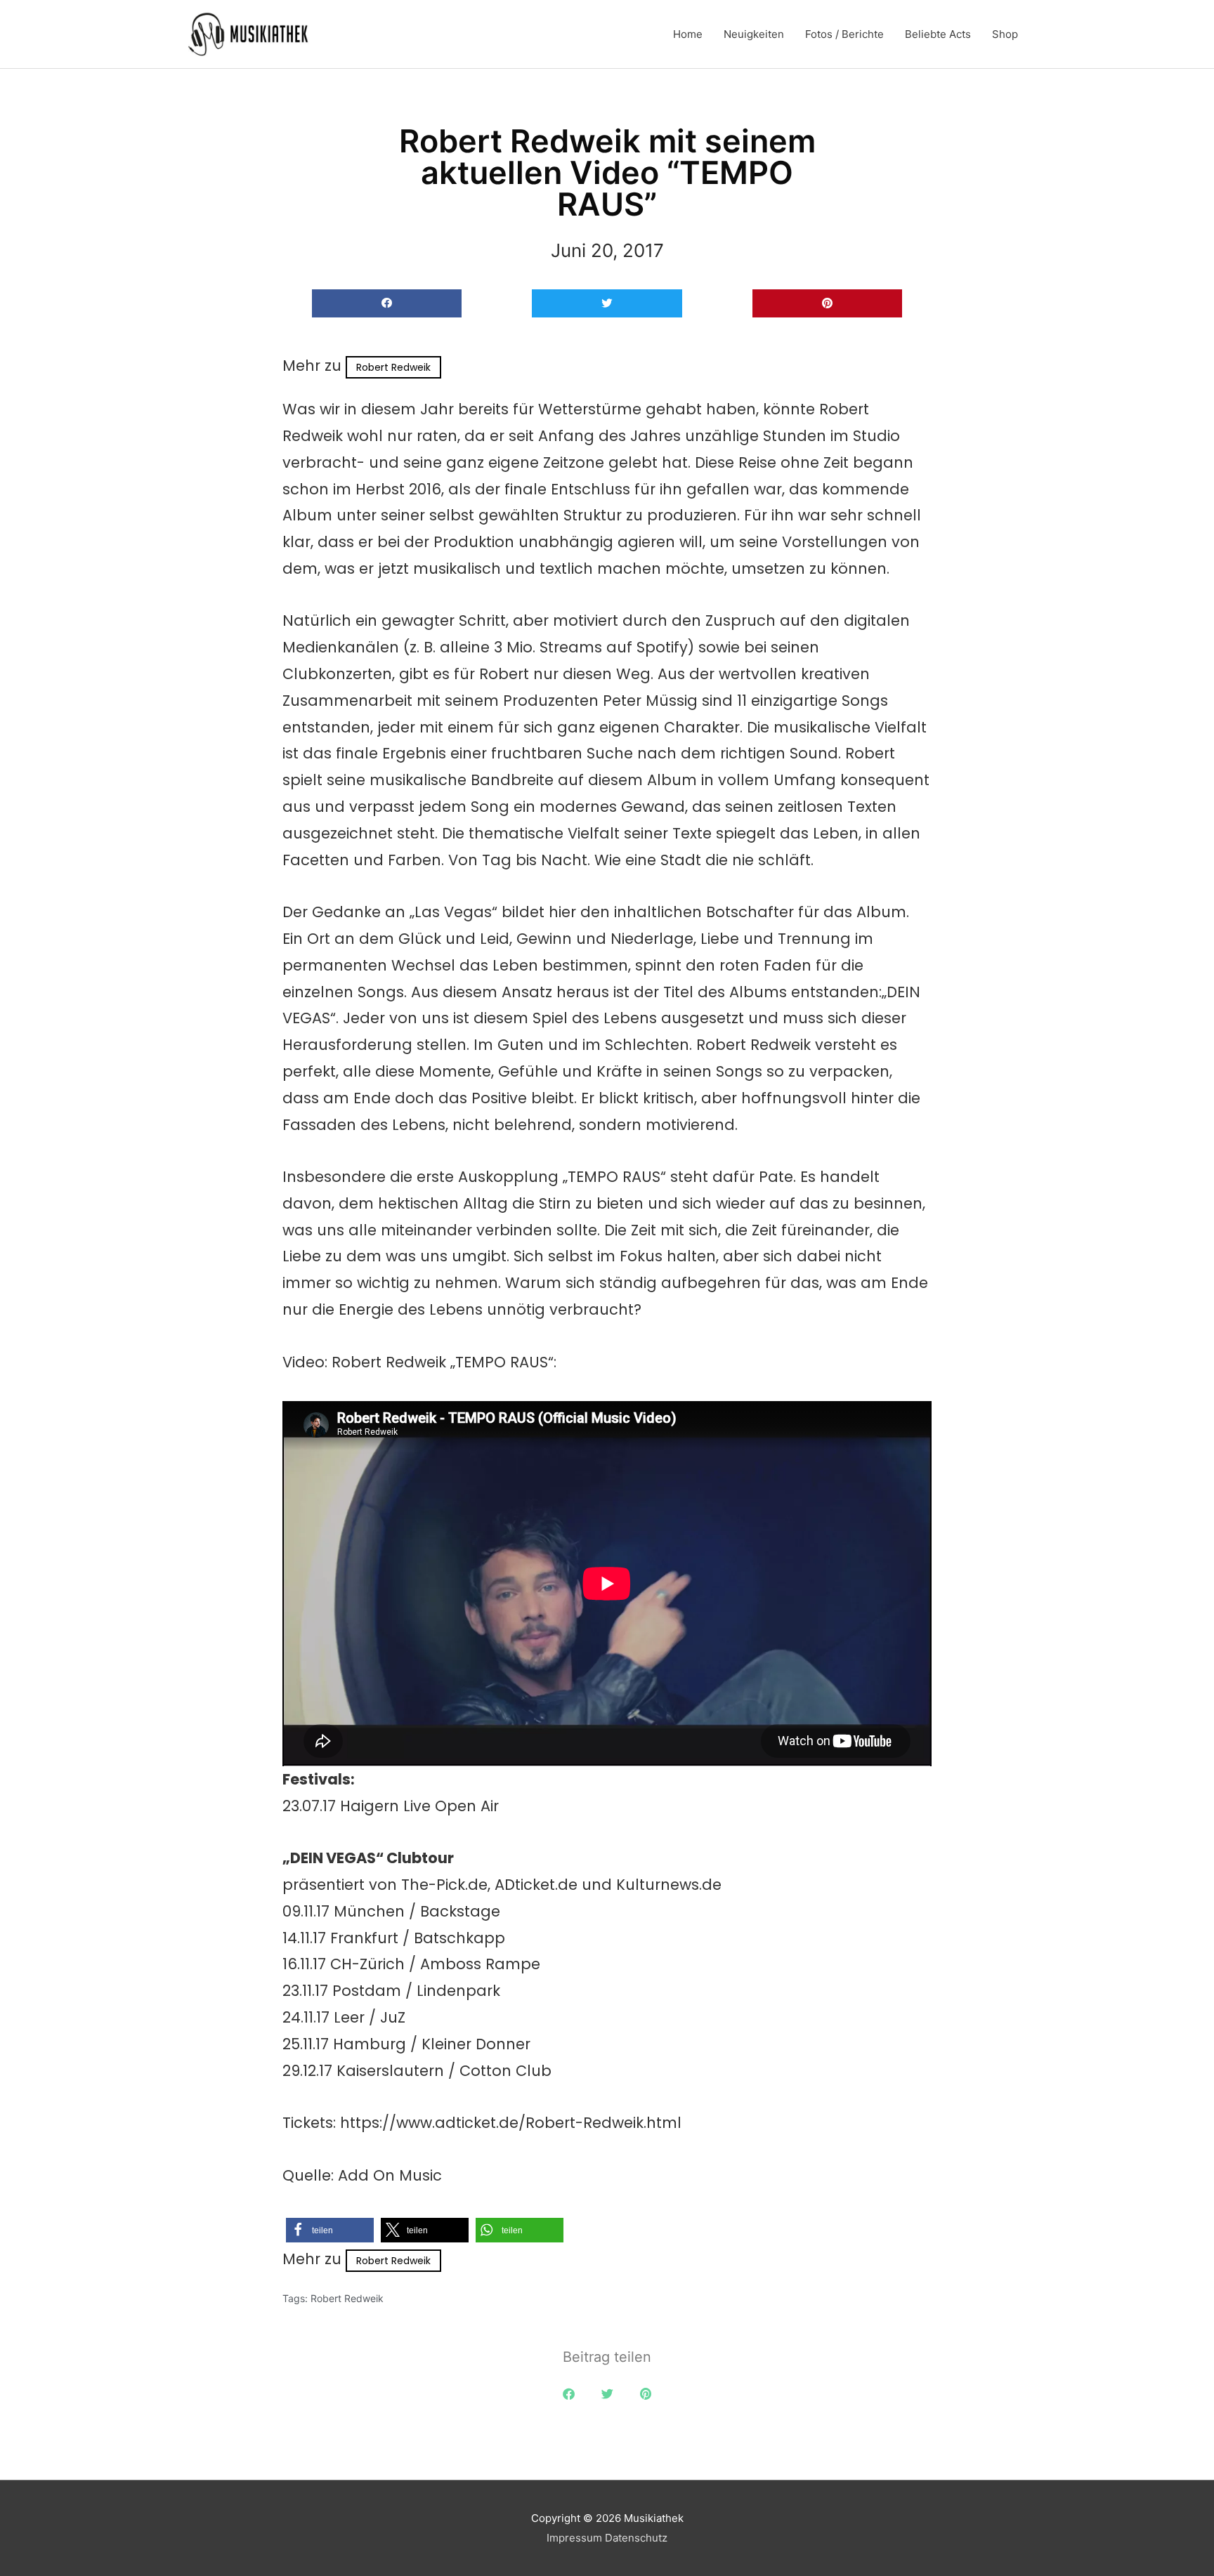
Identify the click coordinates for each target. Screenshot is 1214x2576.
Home (688, 34)
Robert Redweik (393, 367)
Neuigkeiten (754, 34)
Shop (1005, 34)
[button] (387, 304)
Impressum (574, 2538)
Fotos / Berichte (844, 34)
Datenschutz (636, 2538)
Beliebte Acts (938, 34)
